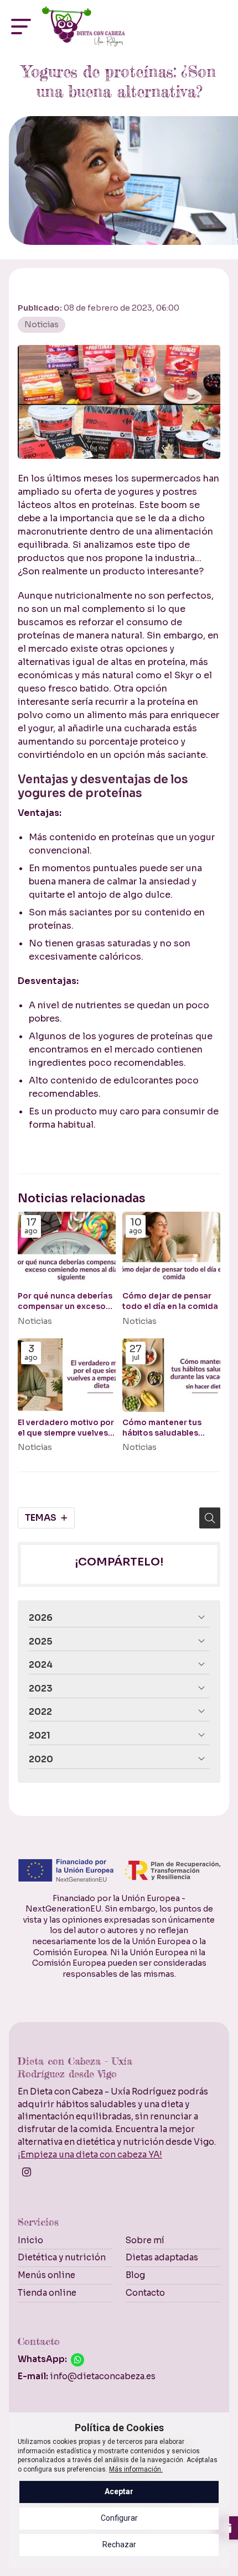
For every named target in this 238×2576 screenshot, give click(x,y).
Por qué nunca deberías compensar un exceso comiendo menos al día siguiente (65, 1302)
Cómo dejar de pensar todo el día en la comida (170, 1301)
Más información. (136, 2469)
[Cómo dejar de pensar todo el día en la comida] (171, 1248)
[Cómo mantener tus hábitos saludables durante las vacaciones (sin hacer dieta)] (171, 1375)
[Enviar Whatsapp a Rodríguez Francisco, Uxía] (77, 2360)
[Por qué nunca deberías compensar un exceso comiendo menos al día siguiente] (67, 1248)
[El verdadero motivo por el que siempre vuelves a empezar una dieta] (67, 1375)
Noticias (42, 324)
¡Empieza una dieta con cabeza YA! (90, 2154)
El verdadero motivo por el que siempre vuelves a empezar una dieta (66, 1428)
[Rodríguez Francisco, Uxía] (84, 27)
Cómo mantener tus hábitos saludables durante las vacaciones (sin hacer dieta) (169, 1428)
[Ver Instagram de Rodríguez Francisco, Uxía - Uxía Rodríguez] (28, 2175)
